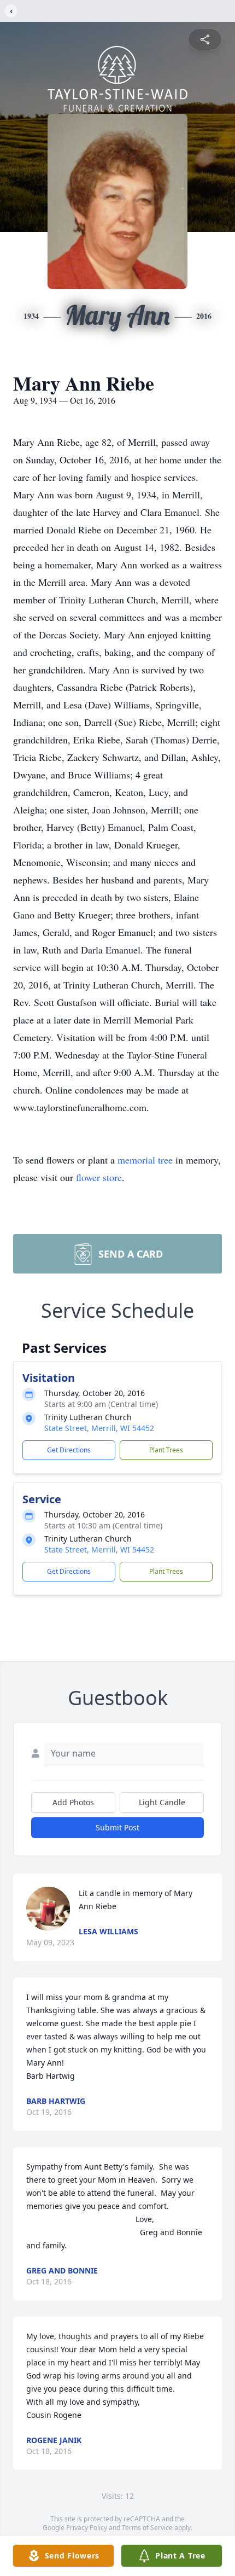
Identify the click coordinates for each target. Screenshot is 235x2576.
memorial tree (145, 1160)
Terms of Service (147, 2528)
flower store (99, 1177)
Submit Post (117, 1827)
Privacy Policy (87, 2528)
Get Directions (69, 1450)
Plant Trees (166, 1450)
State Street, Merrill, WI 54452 (99, 1428)
